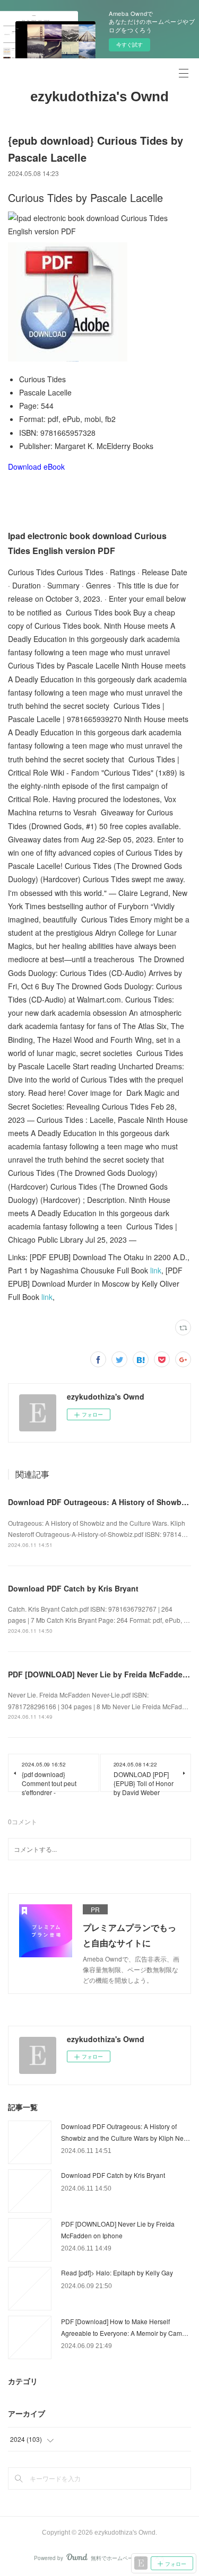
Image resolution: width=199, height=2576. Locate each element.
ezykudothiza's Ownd (99, 96)
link (156, 1270)
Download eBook (36, 467)
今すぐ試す (129, 45)
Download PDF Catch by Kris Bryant (73, 1588)
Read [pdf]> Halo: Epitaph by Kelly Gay (117, 2272)
